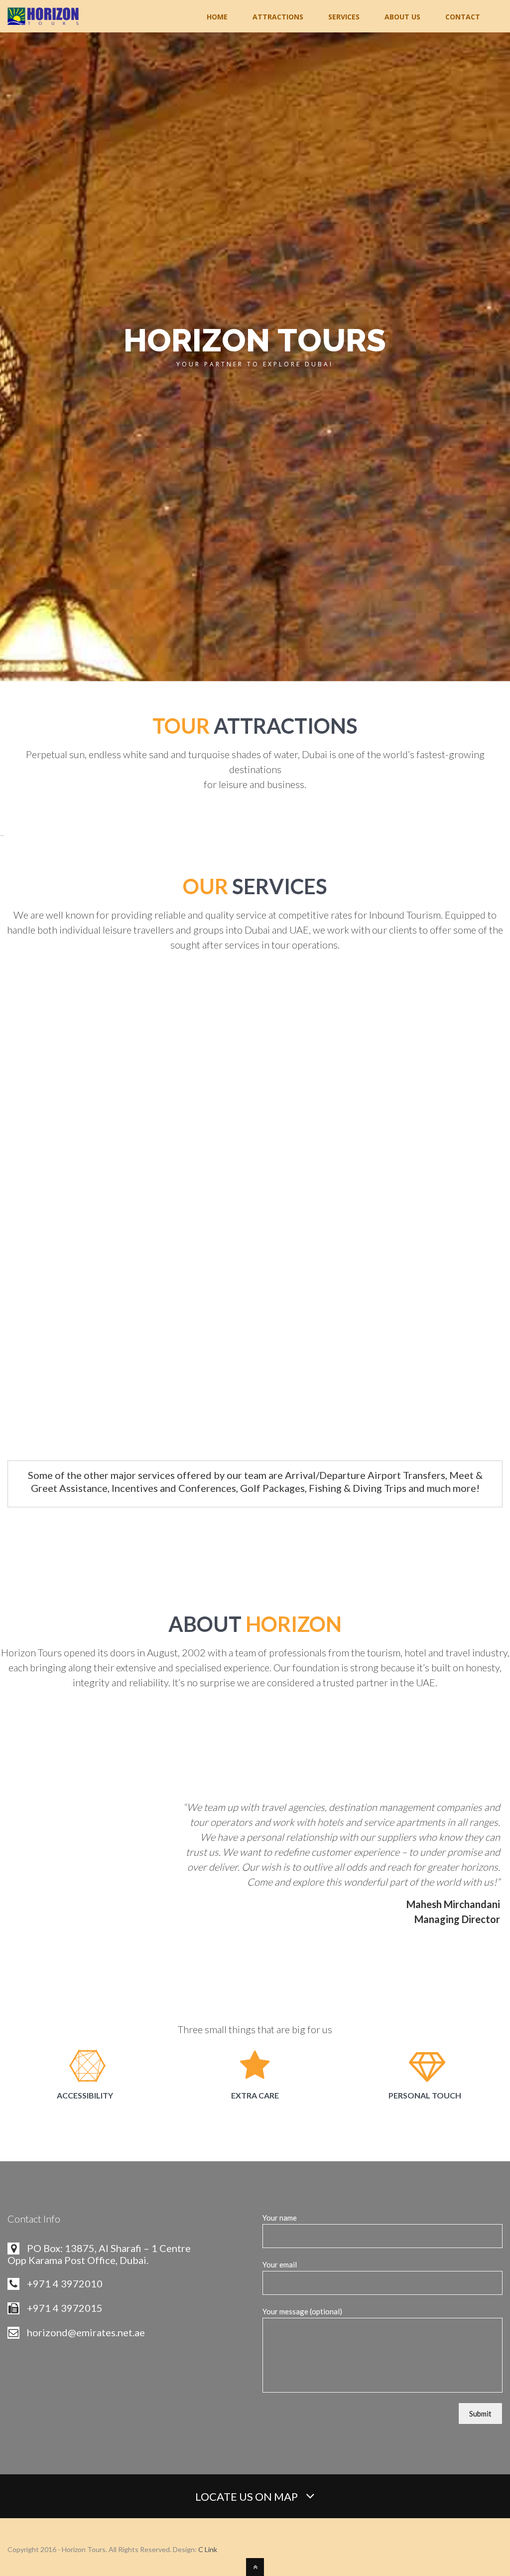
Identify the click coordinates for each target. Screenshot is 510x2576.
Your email (280, 2264)
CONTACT (463, 17)
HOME (217, 17)
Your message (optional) (302, 2311)
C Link (208, 2549)
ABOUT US (402, 17)
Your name (280, 2218)
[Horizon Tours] (43, 18)
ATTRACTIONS (278, 17)
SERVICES (344, 17)
